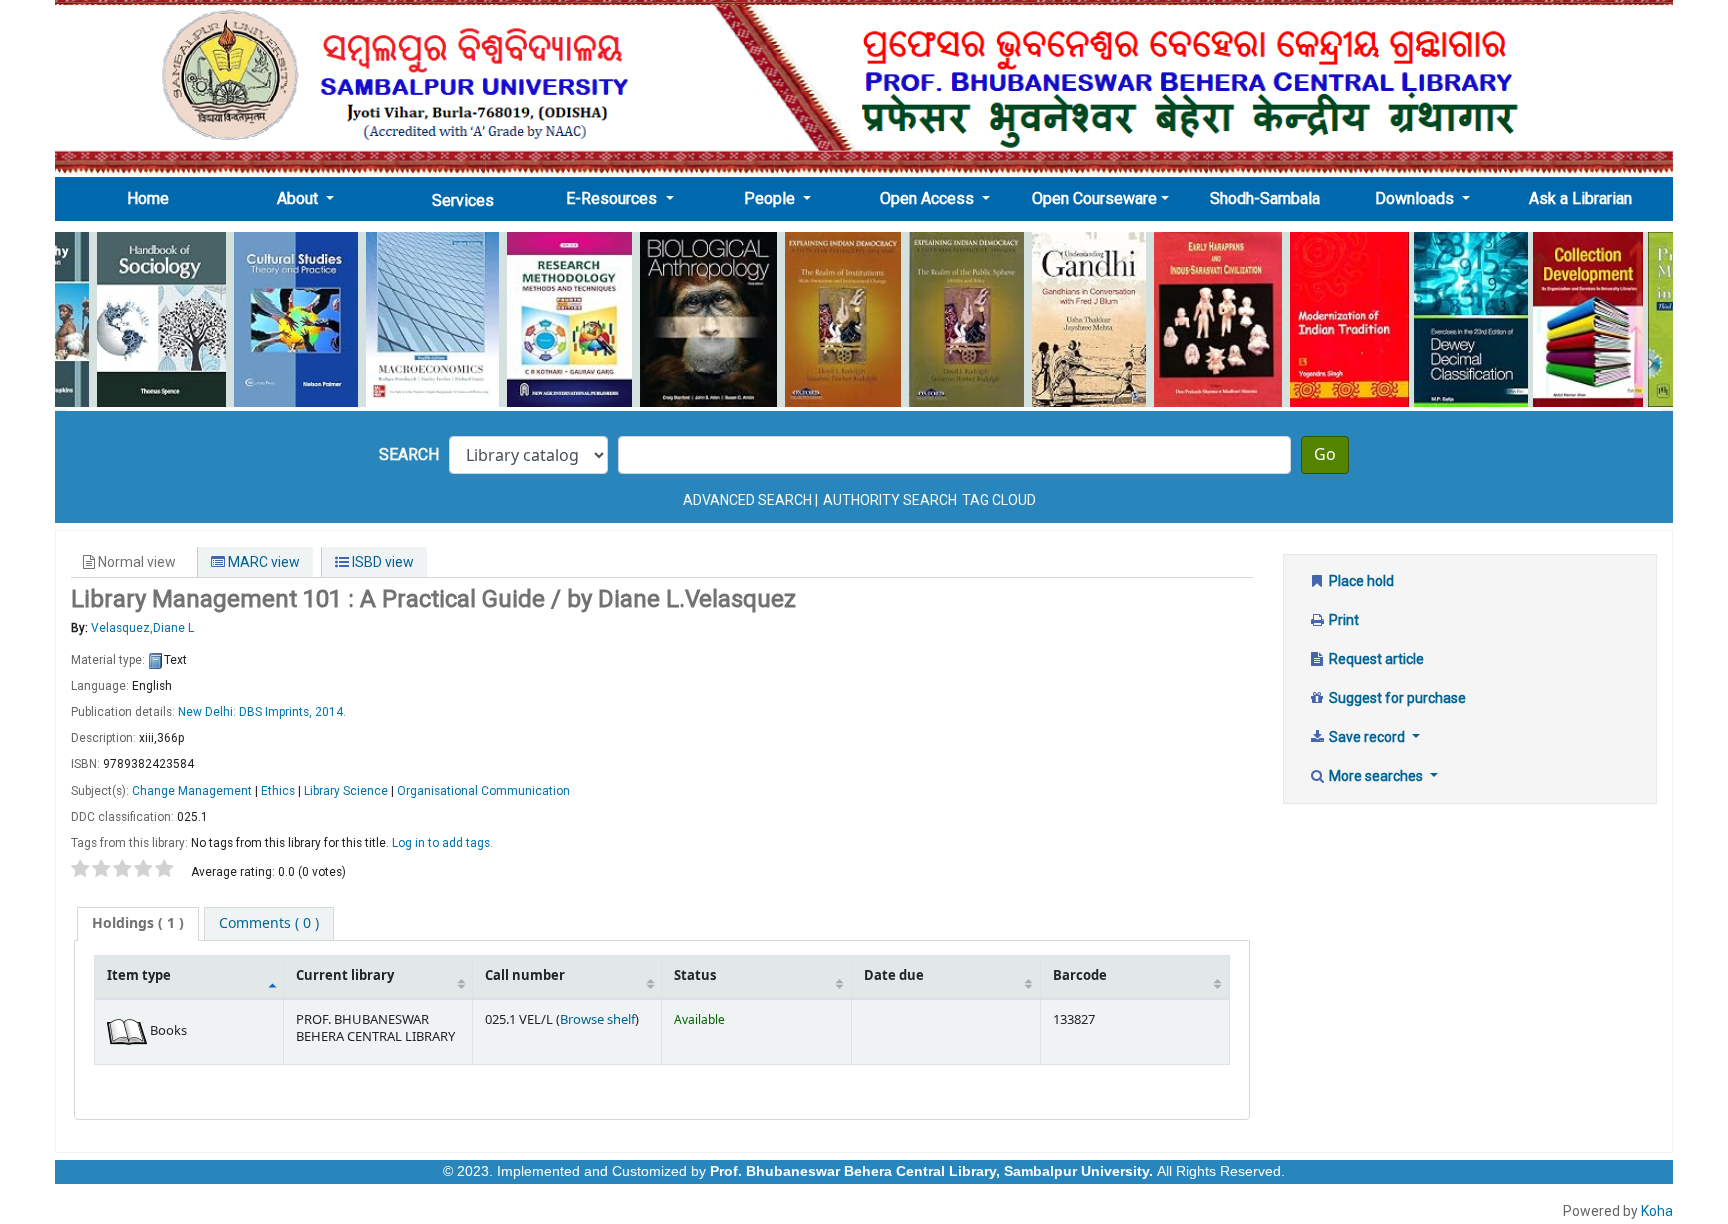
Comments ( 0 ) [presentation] (269, 923)
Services (463, 200)
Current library (345, 976)
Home (154, 198)
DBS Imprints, (277, 712)
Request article (1375, 659)
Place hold (1360, 581)
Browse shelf (597, 1020)
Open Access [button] (929, 198)
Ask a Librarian (1580, 198)
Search (409, 454)
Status (695, 976)
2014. (330, 712)
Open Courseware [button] (1094, 198)
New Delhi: (208, 712)
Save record (1367, 737)
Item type (139, 976)
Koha (1657, 1211)
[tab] (138, 924)
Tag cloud (999, 500)
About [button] (299, 198)
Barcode (1080, 976)
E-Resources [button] (613, 198)
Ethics (278, 791)
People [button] (771, 198)
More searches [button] (1376, 776)
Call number (525, 976)
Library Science (346, 791)
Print (1342, 620)
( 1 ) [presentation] (138, 923)
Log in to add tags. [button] (442, 843)
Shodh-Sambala (1265, 198)
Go (1325, 455)
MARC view (262, 562)
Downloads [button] (1416, 198)
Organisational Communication (483, 791)
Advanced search (747, 500)
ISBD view (381, 562)
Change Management (192, 791)
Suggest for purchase (1396, 698)
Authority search (890, 500)
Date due (894, 976)
